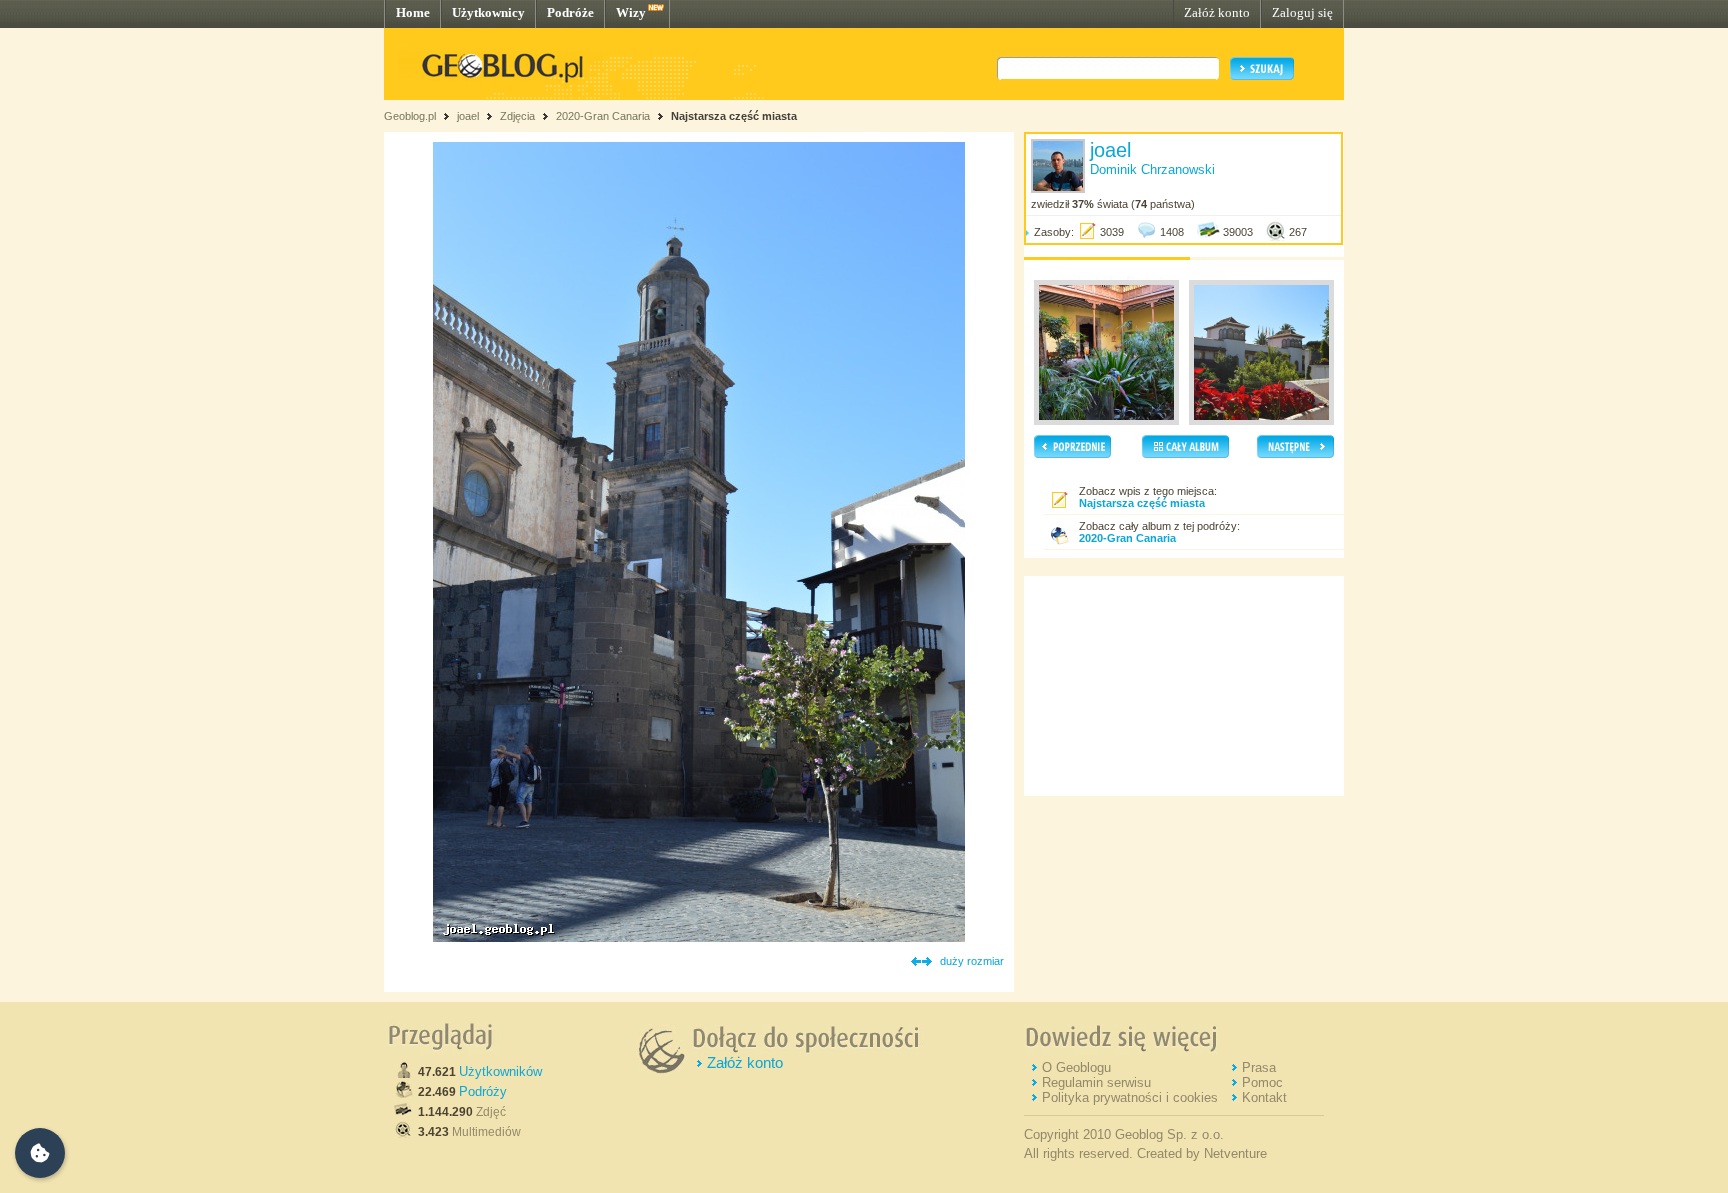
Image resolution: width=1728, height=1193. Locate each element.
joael (468, 116)
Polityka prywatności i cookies (1130, 1097)
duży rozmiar (972, 961)
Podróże (570, 12)
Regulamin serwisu (1096, 1082)
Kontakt (1264, 1097)
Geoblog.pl (410, 116)
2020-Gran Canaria (603, 116)
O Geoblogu (1076, 1067)
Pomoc (1262, 1082)
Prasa (1259, 1067)
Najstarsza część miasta (734, 116)
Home (413, 12)
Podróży (483, 1091)
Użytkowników (500, 1071)
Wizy (631, 12)
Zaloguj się (1302, 12)
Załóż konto (1217, 12)
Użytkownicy (488, 12)
